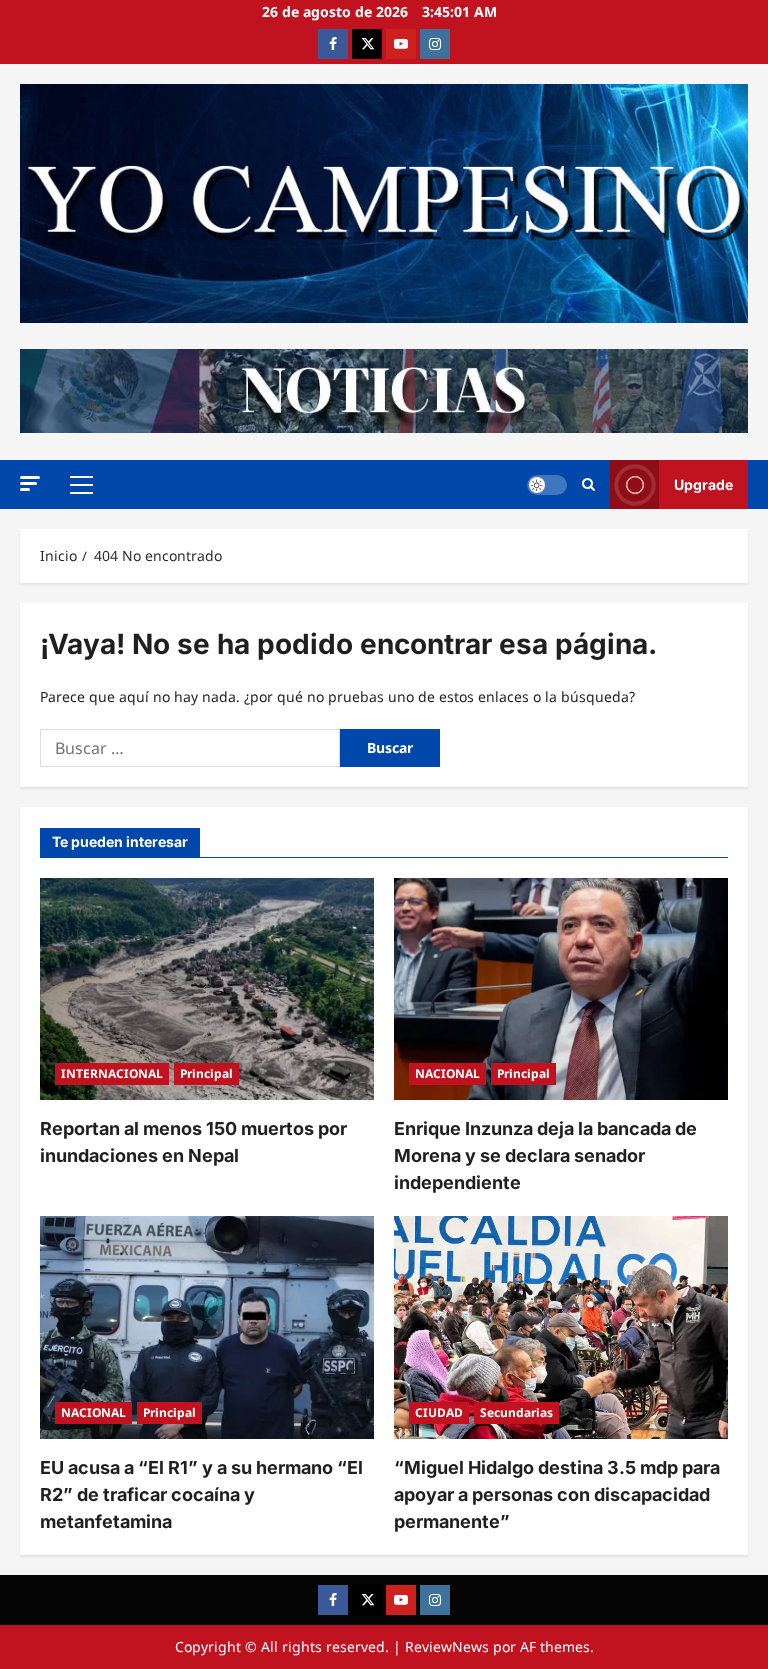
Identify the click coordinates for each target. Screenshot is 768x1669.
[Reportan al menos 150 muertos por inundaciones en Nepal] (207, 989)
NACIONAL (447, 1073)
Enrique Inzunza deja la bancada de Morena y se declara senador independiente (545, 1155)
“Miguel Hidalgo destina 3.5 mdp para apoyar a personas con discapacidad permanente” (557, 1494)
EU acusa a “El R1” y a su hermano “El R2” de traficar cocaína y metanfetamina (201, 1494)
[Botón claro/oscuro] (547, 485)
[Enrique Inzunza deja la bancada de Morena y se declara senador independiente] (561, 989)
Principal (206, 1073)
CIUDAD (439, 1412)
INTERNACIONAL (112, 1073)
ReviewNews (447, 1646)
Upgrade (703, 484)
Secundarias (516, 1412)
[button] (30, 483)
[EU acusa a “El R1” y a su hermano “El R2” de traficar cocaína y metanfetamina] (207, 1327)
